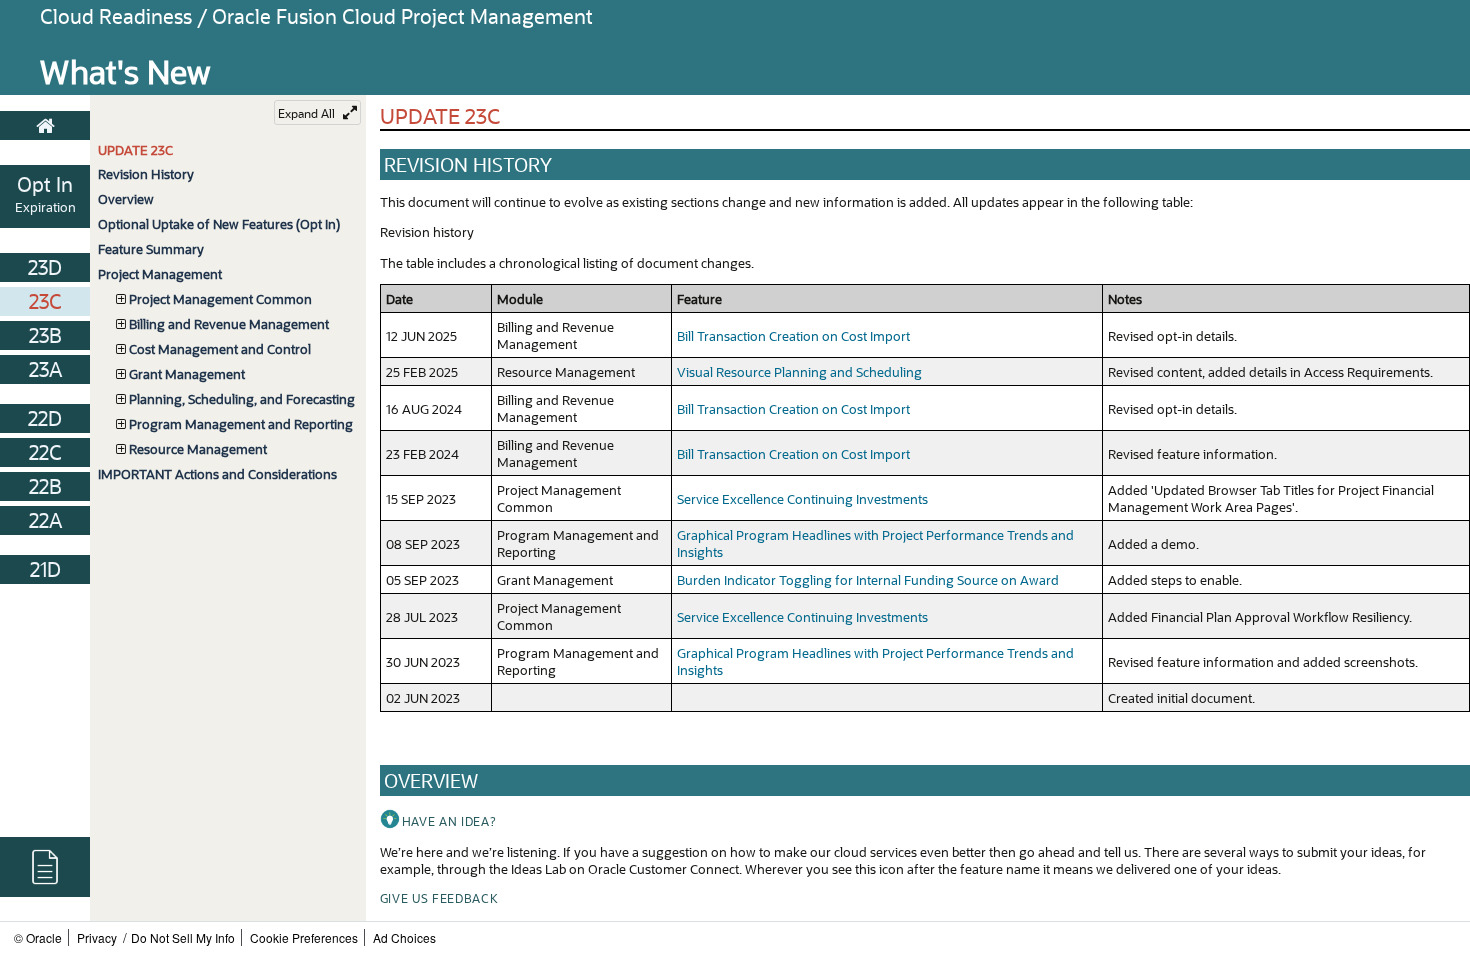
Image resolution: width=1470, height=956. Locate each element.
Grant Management (187, 373)
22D (45, 418)
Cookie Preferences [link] (304, 937)
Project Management (160, 273)
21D (45, 569)
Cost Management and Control (220, 348)
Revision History (146, 173)
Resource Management (198, 448)
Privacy (97, 937)
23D (45, 267)
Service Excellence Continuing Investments (802, 498)
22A (45, 520)
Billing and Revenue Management (229, 323)
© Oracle (38, 937)
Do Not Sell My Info (183, 937)
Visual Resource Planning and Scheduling (799, 371)
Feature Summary (151, 248)
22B (45, 486)
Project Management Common (220, 298)
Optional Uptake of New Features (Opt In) (219, 223)
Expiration (45, 206)
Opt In (45, 184)
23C (45, 301)
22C (45, 452)
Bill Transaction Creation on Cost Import (793, 335)
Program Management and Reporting (241, 423)
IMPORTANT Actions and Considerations (217, 473)
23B (45, 335)
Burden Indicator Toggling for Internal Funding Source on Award (868, 579)
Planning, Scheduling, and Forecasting (242, 398)
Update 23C (135, 149)
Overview (126, 198)
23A (45, 369)
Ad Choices (404, 937)
